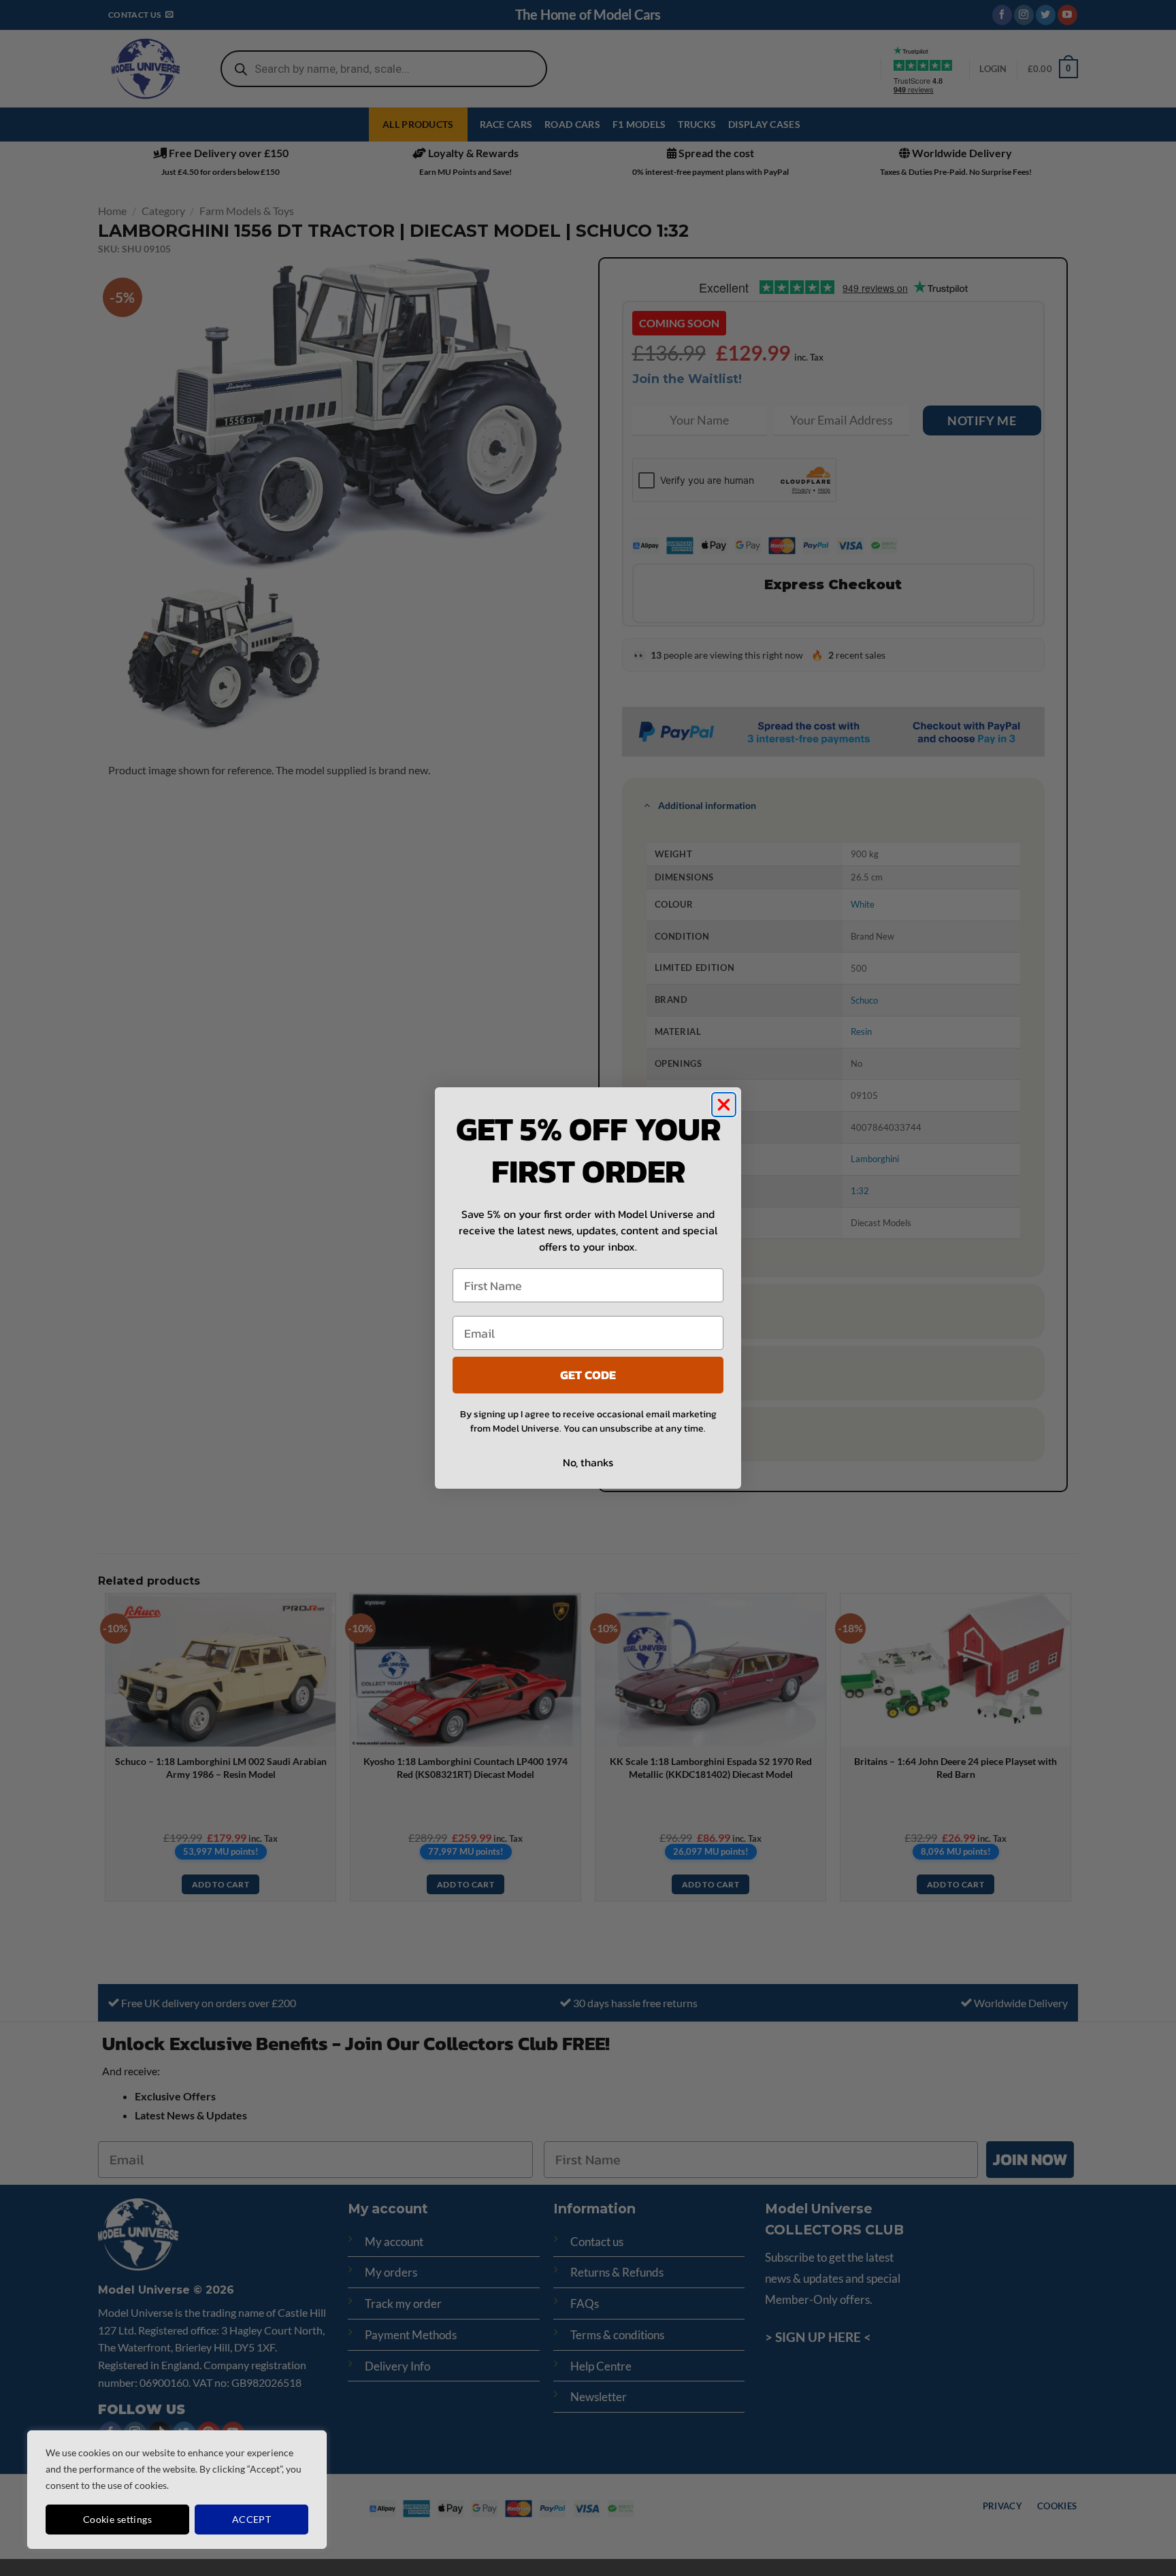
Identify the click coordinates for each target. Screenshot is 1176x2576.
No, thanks (588, 1462)
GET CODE (588, 1375)
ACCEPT (252, 2519)
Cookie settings (117, 2519)
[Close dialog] (724, 1105)
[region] (177, 2490)
